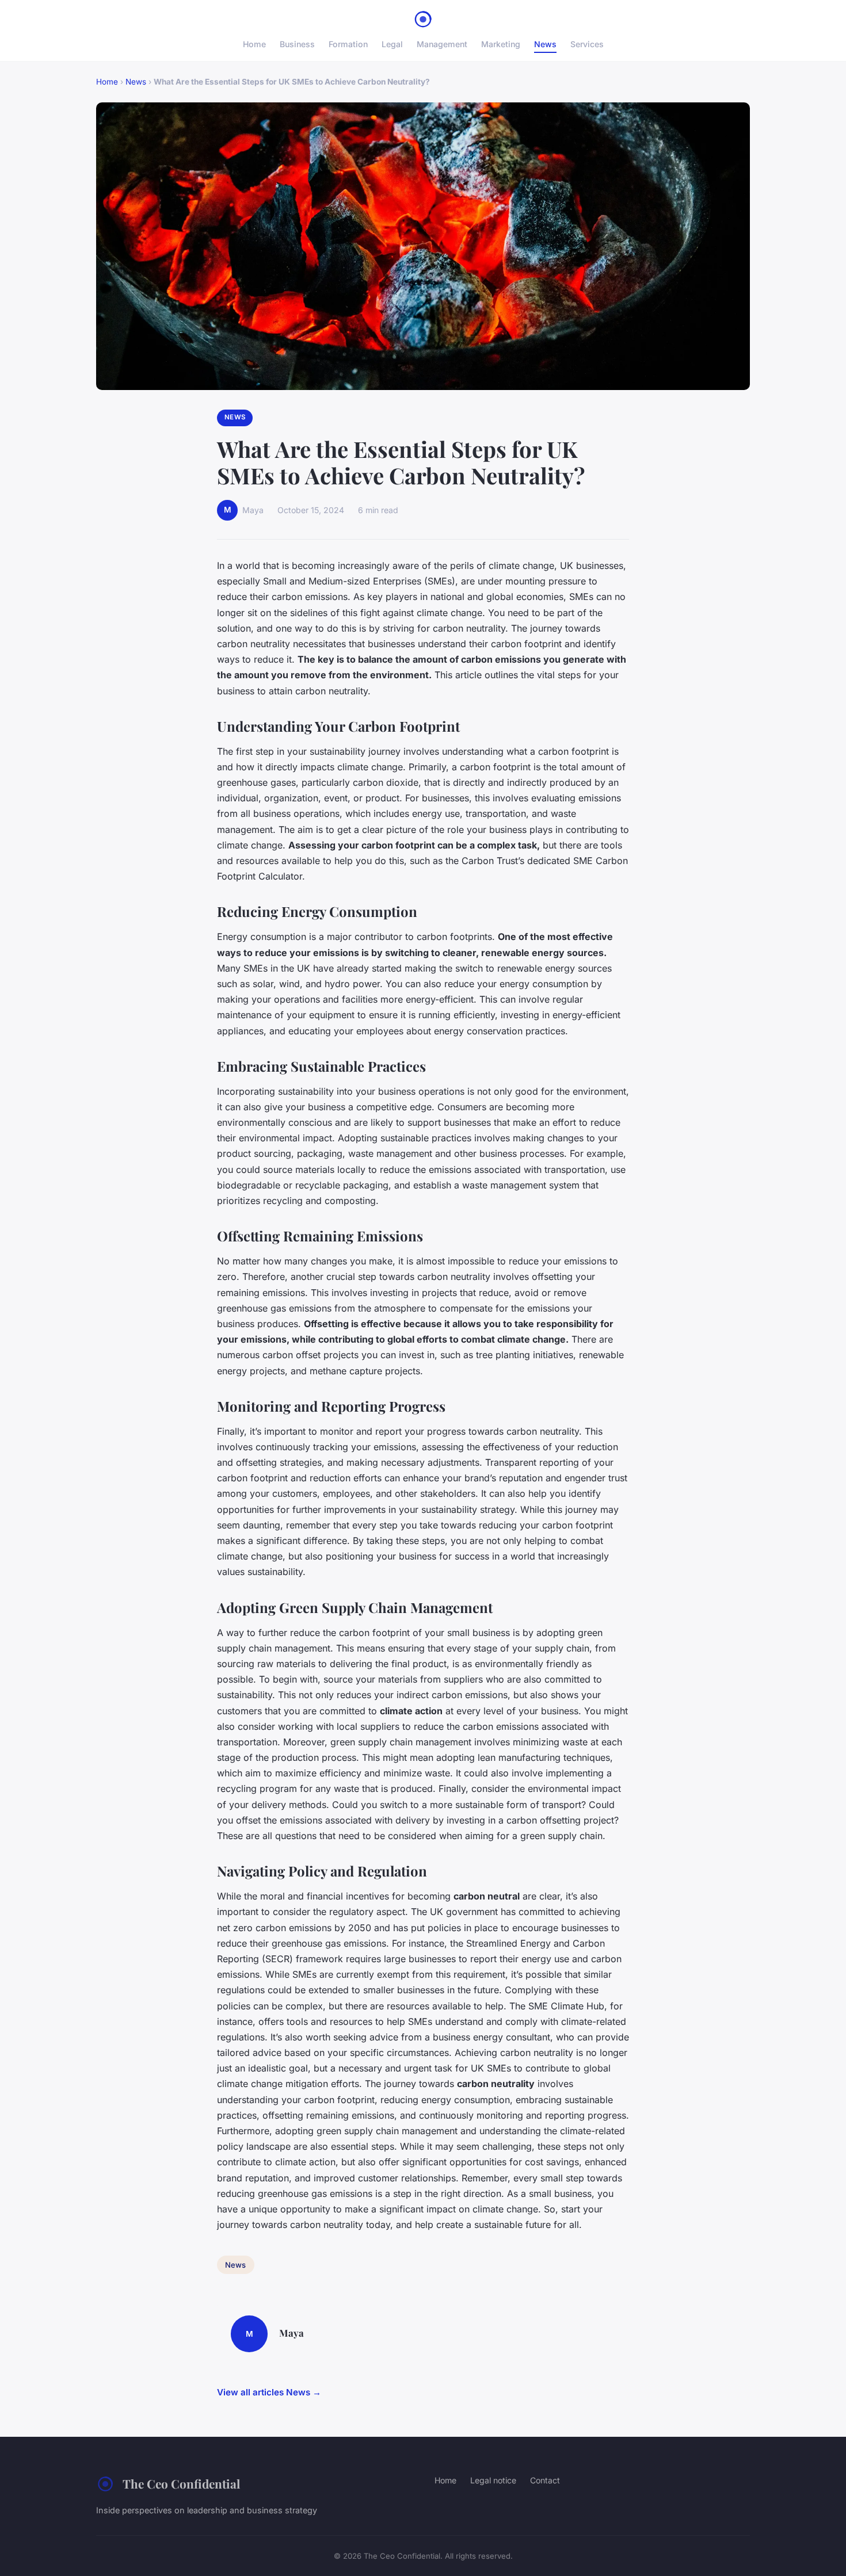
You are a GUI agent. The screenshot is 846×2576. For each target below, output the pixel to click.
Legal (392, 44)
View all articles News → (269, 2392)
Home (254, 44)
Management (442, 44)
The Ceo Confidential (181, 2483)
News (545, 44)
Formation (348, 44)
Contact (545, 2480)
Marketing (501, 44)
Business (297, 44)
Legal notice (493, 2480)
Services (587, 44)
